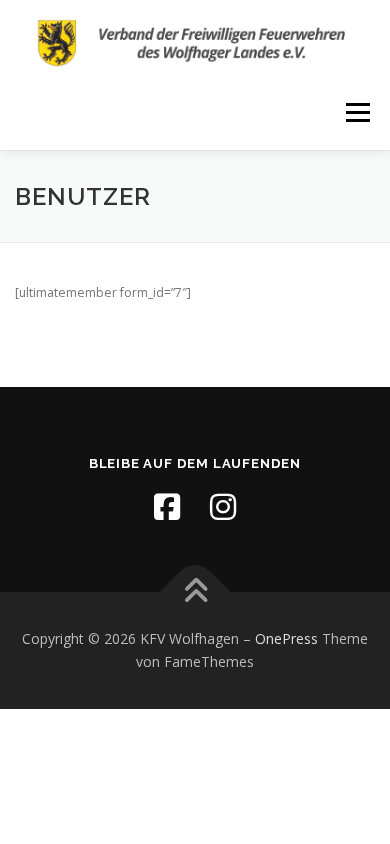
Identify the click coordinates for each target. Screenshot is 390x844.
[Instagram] (223, 507)
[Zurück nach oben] (195, 591)
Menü (356, 112)
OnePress (286, 638)
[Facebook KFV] (167, 507)
